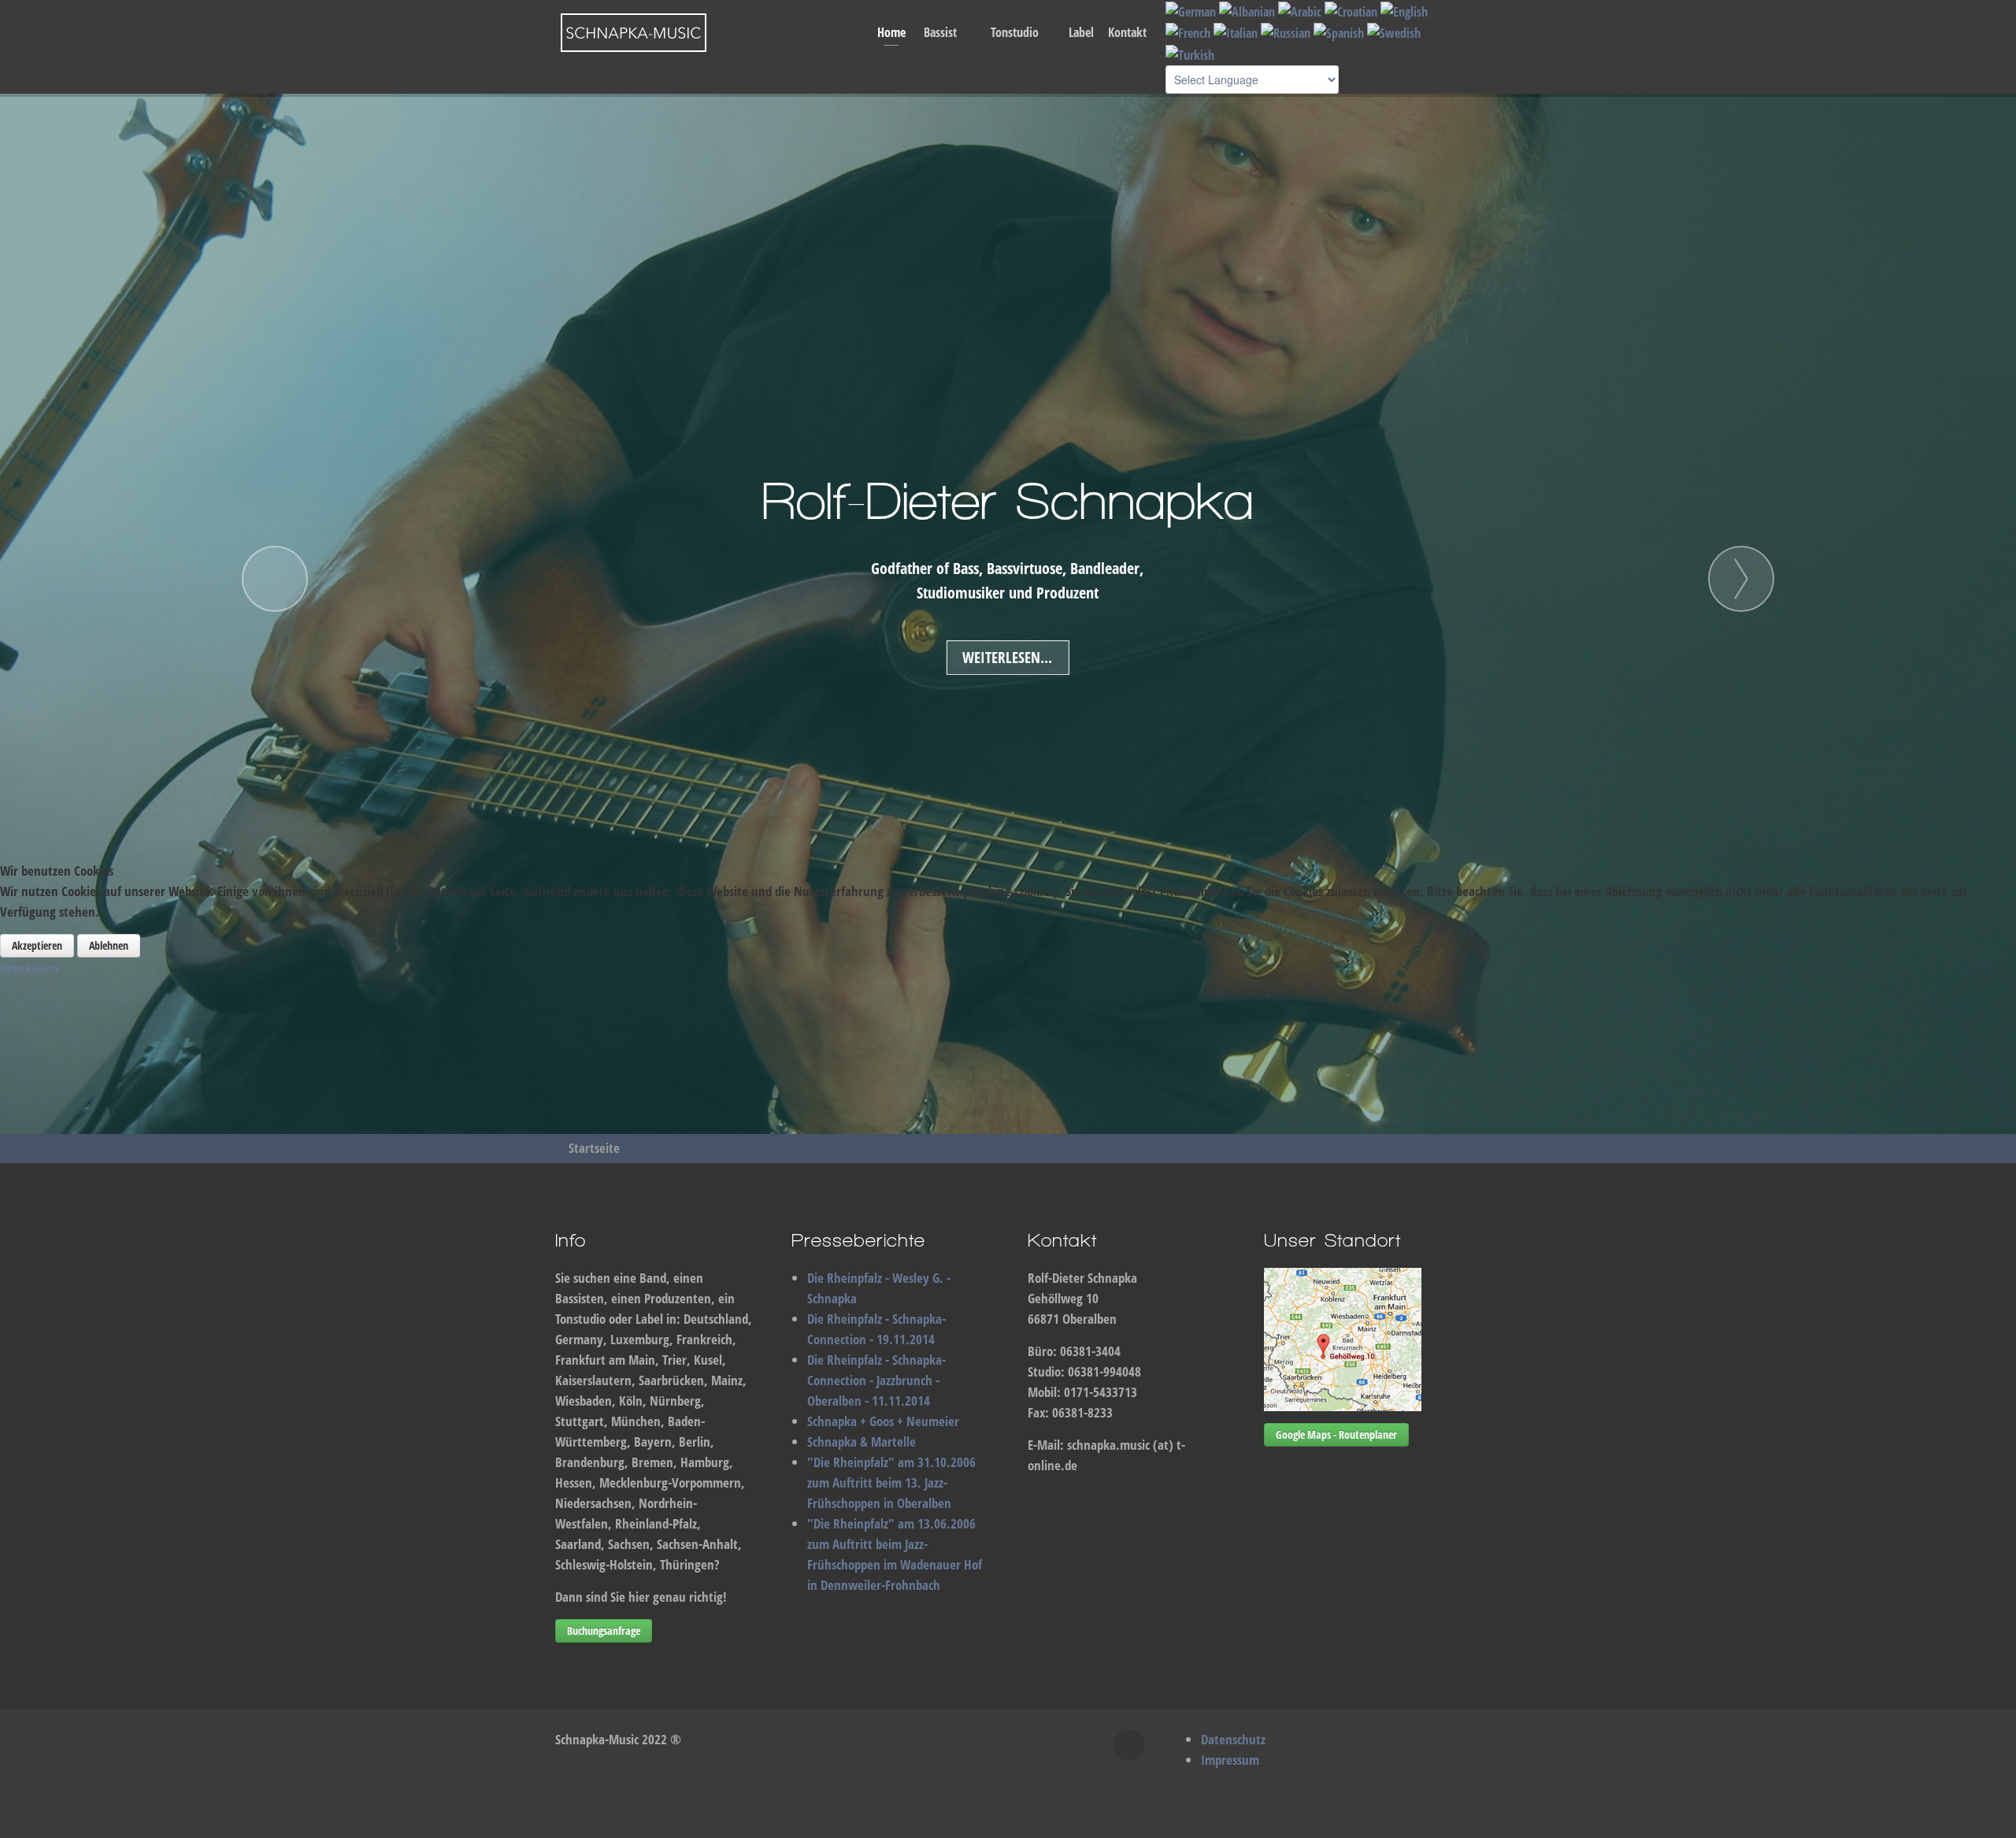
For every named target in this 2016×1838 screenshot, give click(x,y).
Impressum (29, 967)
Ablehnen (109, 945)
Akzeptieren (37, 945)
